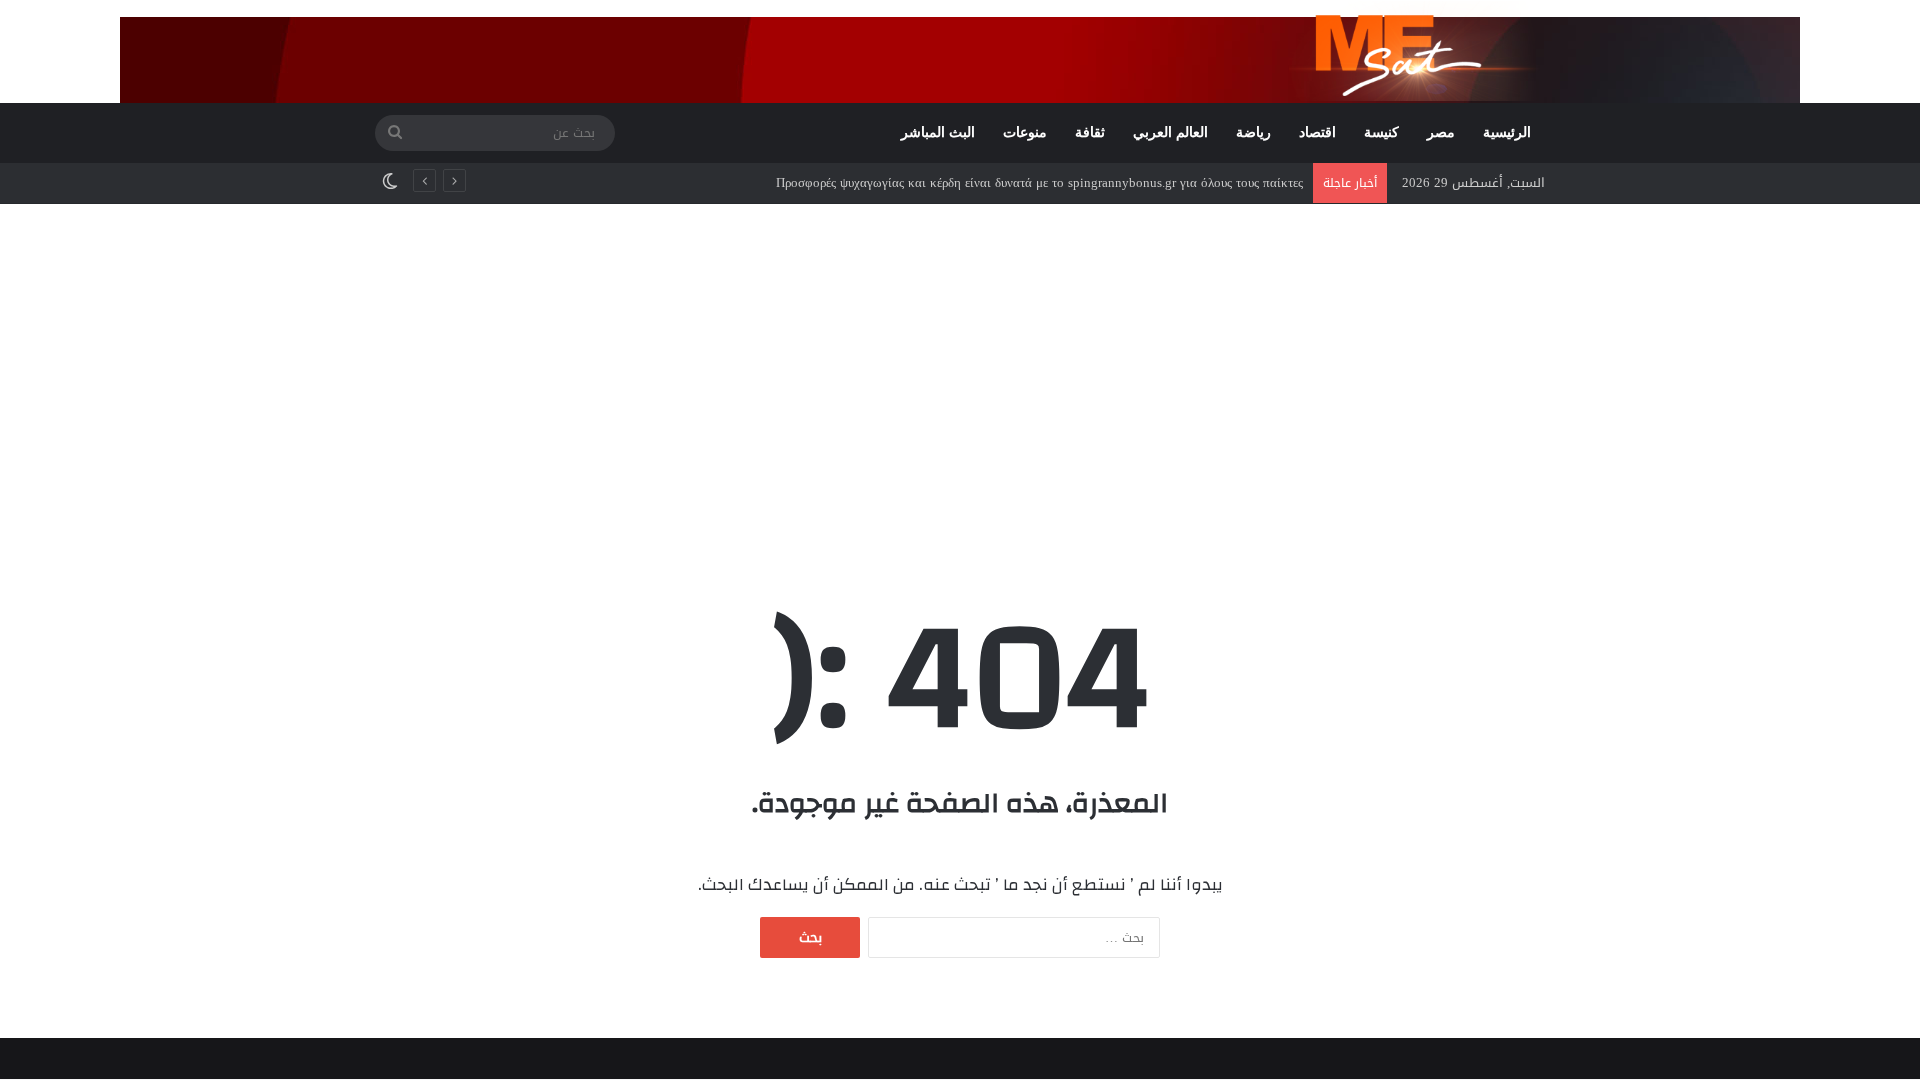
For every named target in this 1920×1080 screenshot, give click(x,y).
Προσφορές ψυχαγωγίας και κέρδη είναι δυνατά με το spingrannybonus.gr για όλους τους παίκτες (1039, 182)
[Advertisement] (960, 374)
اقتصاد (1317, 132)
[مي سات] (1417, 51)
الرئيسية (1507, 132)
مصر (1441, 132)
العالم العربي (1170, 132)
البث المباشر (938, 132)
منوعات (1025, 132)
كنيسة (1381, 132)
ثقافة (1090, 132)
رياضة (1253, 132)
